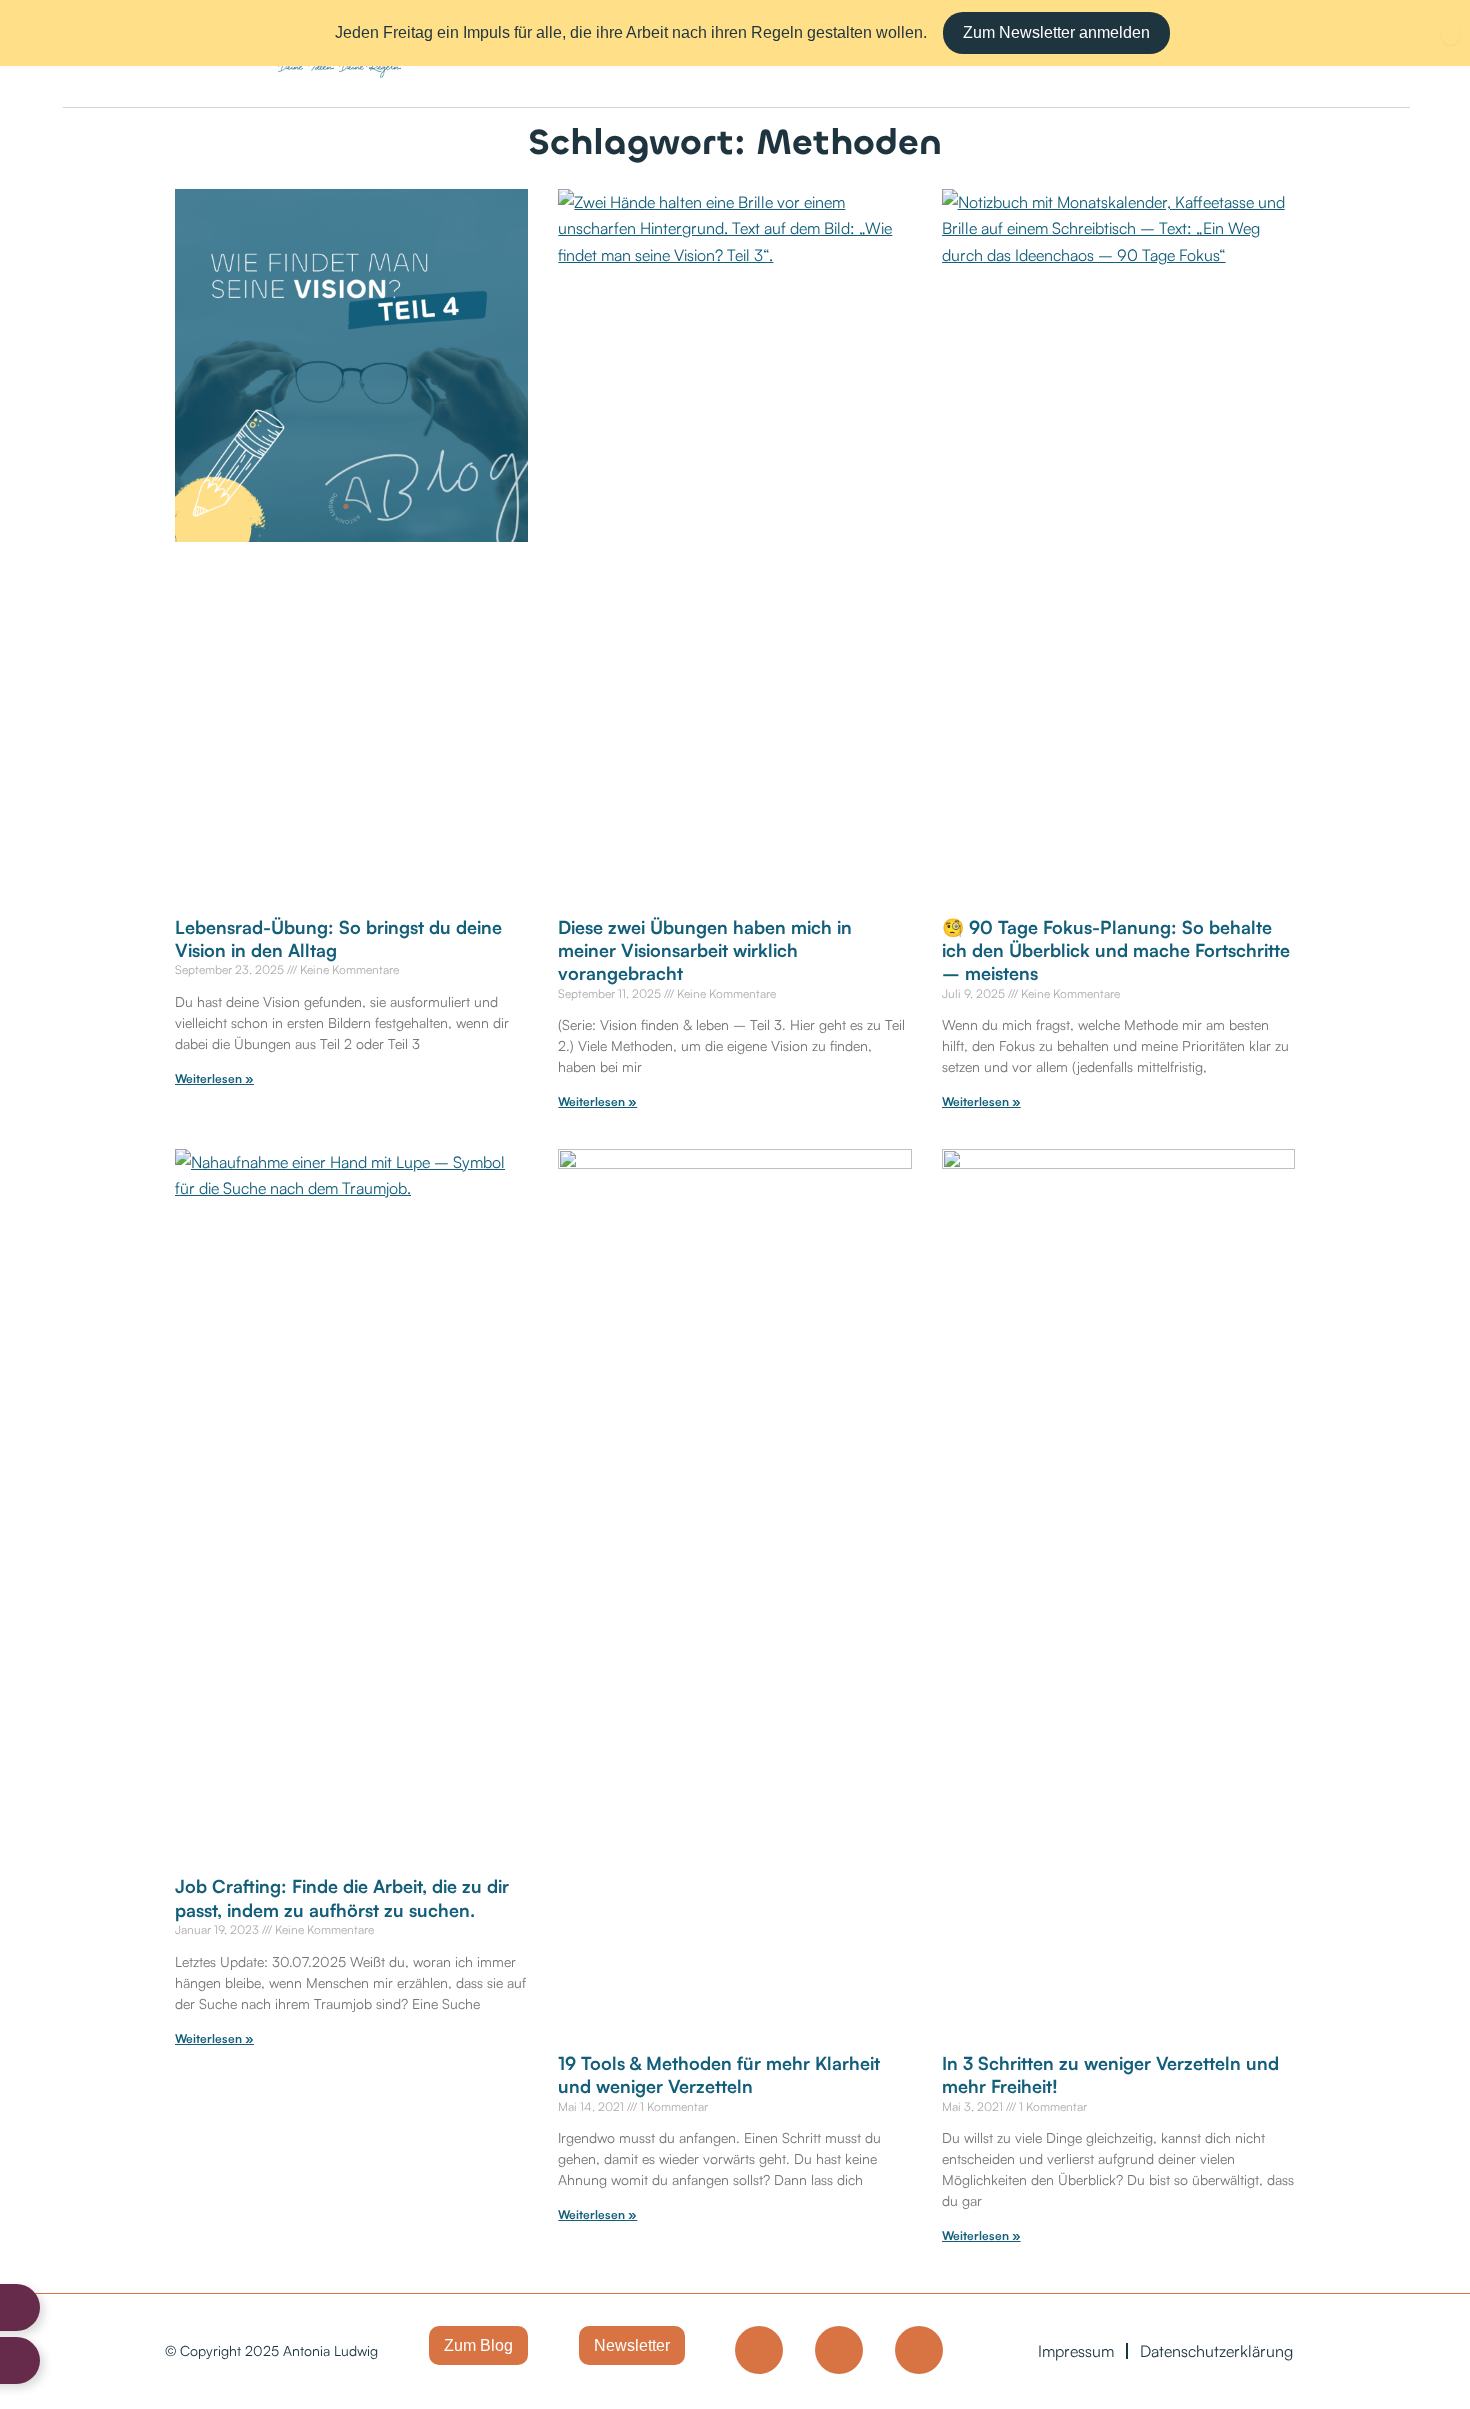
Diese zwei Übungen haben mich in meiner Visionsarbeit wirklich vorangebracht (705, 950)
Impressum (1076, 2351)
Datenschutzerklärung (1216, 2351)
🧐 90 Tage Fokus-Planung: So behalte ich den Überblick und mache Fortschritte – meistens (1116, 950)
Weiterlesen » (214, 1078)
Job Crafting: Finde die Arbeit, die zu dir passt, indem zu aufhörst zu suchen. (342, 1897)
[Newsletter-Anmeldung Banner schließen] (1450, 33)
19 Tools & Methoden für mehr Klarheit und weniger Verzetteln (719, 2074)
